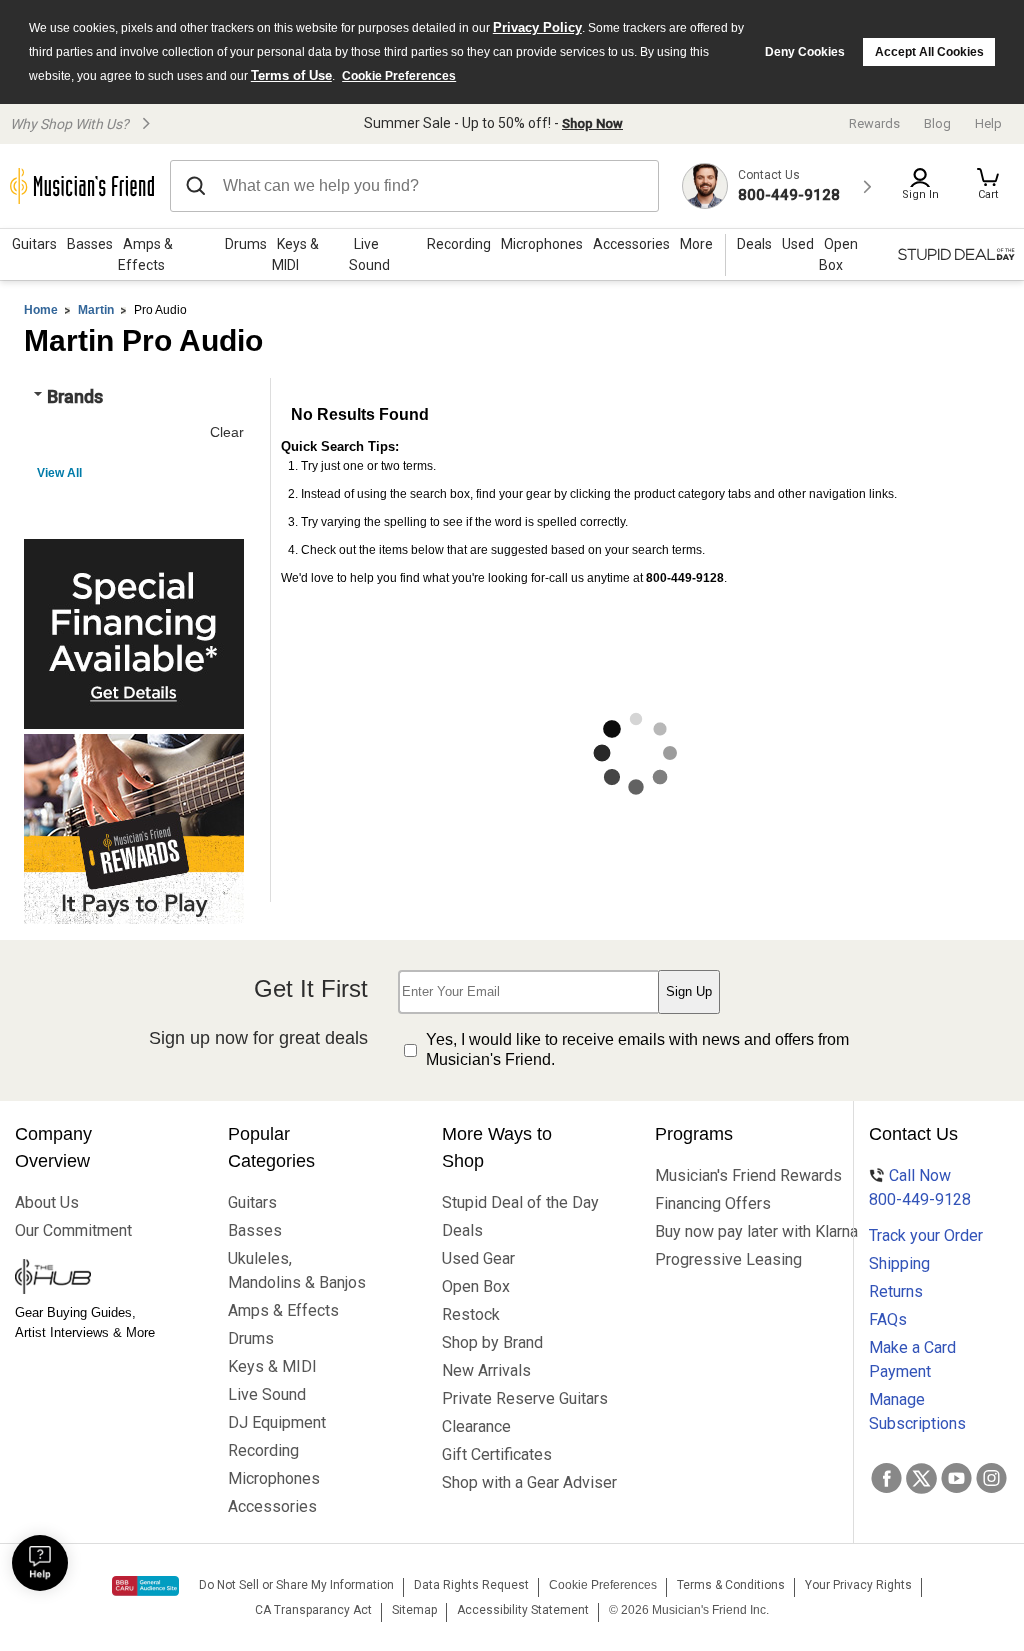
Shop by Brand (492, 1342)
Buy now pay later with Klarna (725, 1231)
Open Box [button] (838, 254)
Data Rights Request (471, 1585)
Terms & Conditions (731, 1585)
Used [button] (798, 244)
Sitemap (414, 1610)
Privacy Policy (537, 27)
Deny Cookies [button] (805, 52)
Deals (462, 1230)
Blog (937, 123)
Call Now (920, 1187)
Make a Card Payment (912, 1359)
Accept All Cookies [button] (929, 52)
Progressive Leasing (725, 1259)
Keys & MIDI (295, 254)
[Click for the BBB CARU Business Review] (145, 1586)
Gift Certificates (497, 1454)
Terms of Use (291, 75)
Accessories (631, 244)
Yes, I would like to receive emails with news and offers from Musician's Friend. (637, 1050)
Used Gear (478, 1258)
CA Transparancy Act (313, 1610)
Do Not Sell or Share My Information (296, 1585)
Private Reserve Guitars (512, 1398)
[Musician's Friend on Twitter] (921, 1478)
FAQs (888, 1319)
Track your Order (926, 1235)
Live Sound (369, 254)
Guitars (34, 244)
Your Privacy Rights (858, 1585)
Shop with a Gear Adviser (512, 1482)
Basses (90, 244)
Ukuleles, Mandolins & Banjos (297, 1270)
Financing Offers (713, 1203)
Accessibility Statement (523, 1610)
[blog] (85, 1279)
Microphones (542, 244)
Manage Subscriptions (917, 1411)
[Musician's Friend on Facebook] (886, 1478)
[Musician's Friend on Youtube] (956, 1478)
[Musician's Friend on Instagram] (991, 1478)
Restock (471, 1314)
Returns (896, 1291)
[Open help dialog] (40, 1563)
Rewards (874, 123)
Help (988, 123)
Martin (96, 310)
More (696, 244)
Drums (246, 244)
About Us (47, 1202)
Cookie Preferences (399, 76)
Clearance (476, 1426)
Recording (459, 244)
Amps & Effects (145, 254)
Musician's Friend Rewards (725, 1175)
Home (41, 310)
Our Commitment (73, 1230)
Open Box (476, 1286)
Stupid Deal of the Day (512, 1202)
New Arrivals (486, 1370)
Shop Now (592, 123)
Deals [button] (754, 244)
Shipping (899, 1263)
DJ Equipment (277, 1422)
